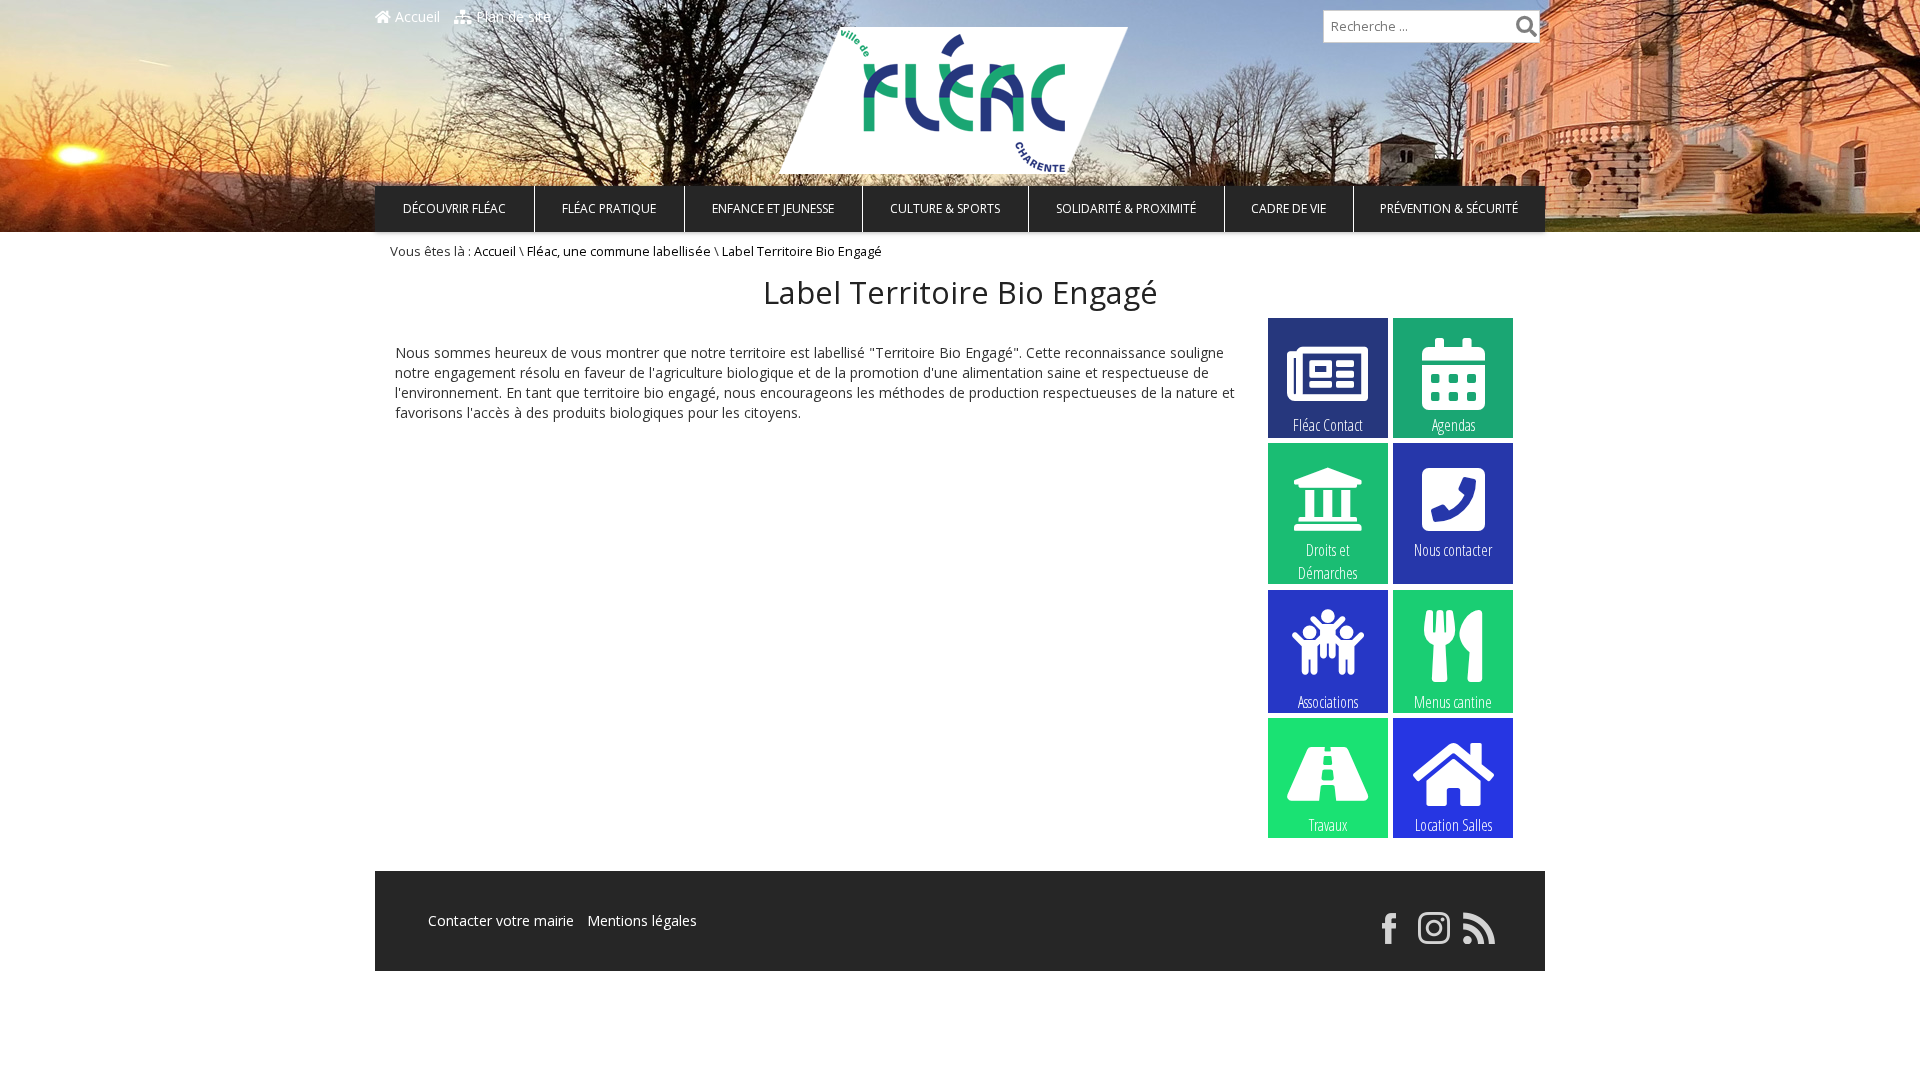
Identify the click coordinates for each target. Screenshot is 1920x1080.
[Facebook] (1389, 938)
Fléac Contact (1328, 425)
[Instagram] (1434, 938)
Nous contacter (1453, 550)
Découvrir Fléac (454, 208)
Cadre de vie (1288, 208)
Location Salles (1453, 825)
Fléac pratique (609, 208)
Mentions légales (642, 920)
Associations (1328, 700)
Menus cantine (1453, 700)
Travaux (1328, 825)
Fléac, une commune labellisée (619, 251)
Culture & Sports (945, 208)
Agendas (1453, 425)
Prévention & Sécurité (1449, 208)
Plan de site (511, 16)
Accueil (415, 16)
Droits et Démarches (1327, 551)
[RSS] (1479, 938)
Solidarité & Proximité (1126, 208)
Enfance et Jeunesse (773, 208)
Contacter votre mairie (501, 920)
